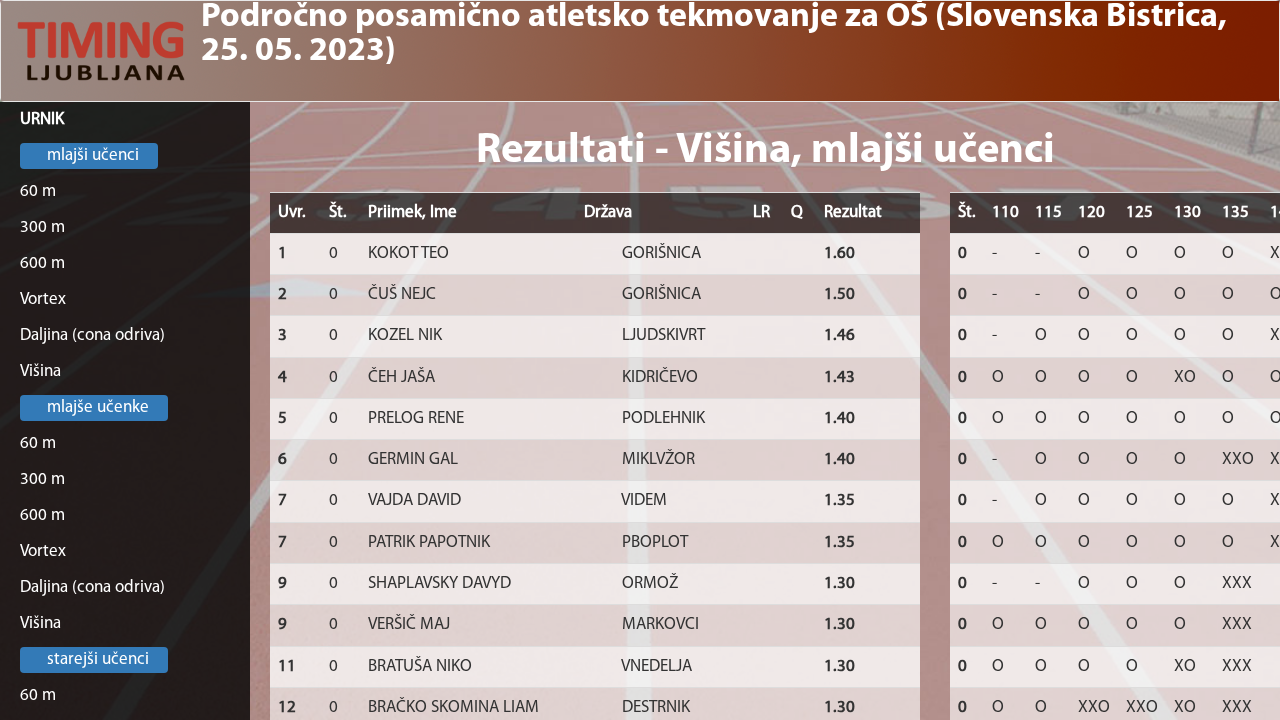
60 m (38, 191)
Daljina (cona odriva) (92, 335)
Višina (40, 371)
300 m (42, 227)
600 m (42, 263)
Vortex (43, 299)
